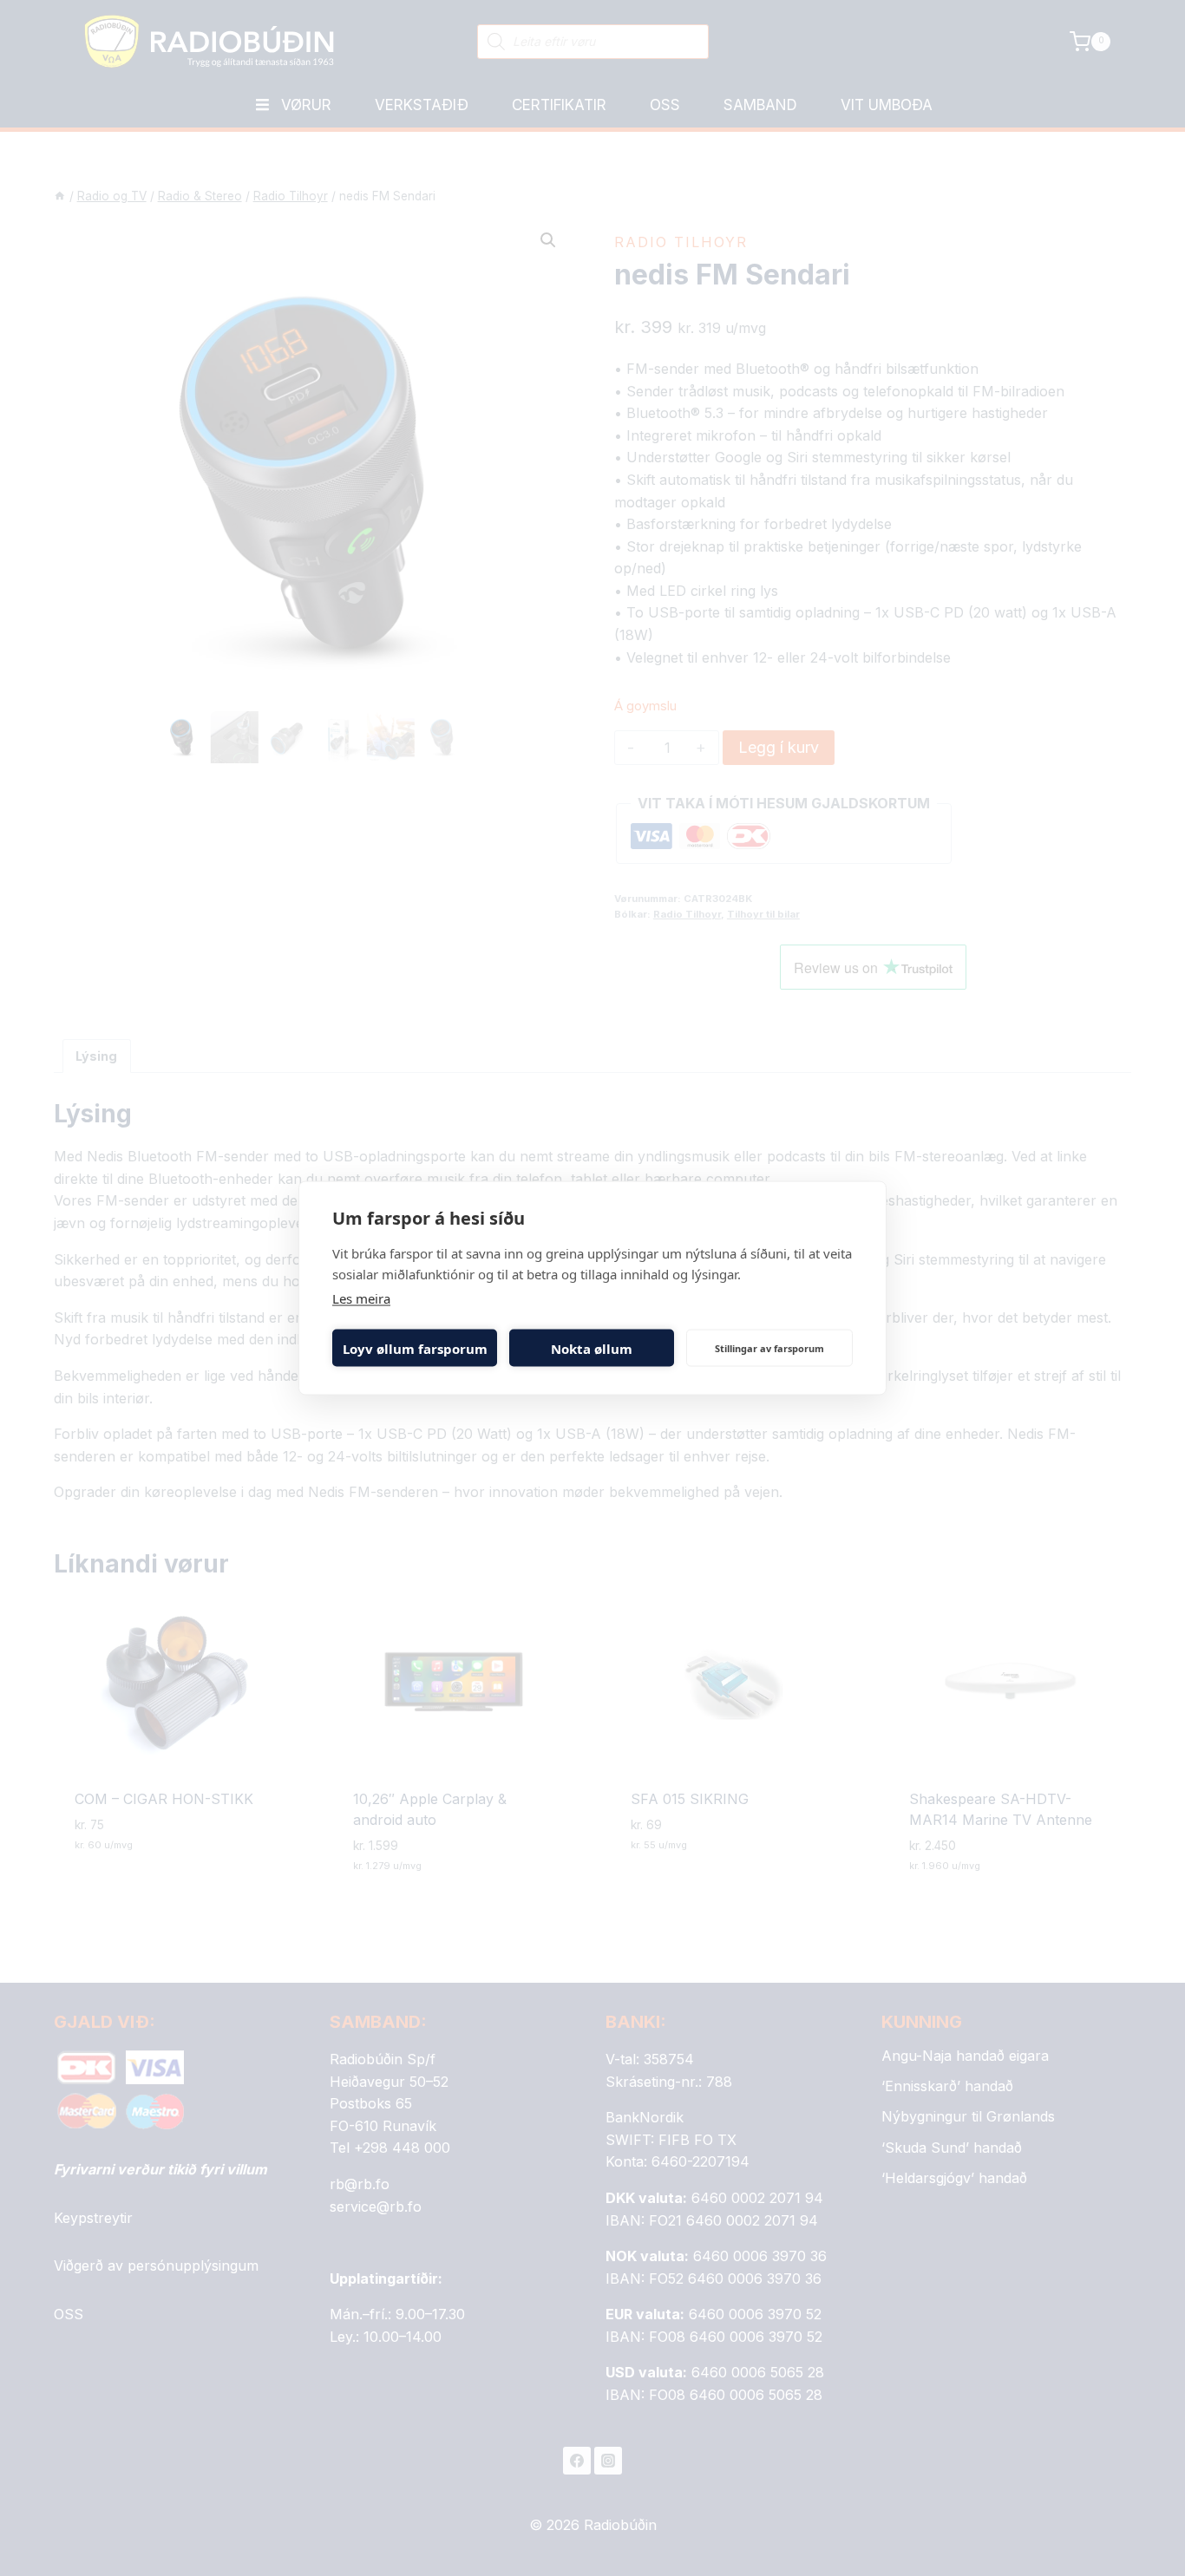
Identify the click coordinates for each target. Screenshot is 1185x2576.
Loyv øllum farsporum (415, 1348)
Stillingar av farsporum (769, 1347)
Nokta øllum (592, 1348)
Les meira (361, 1298)
